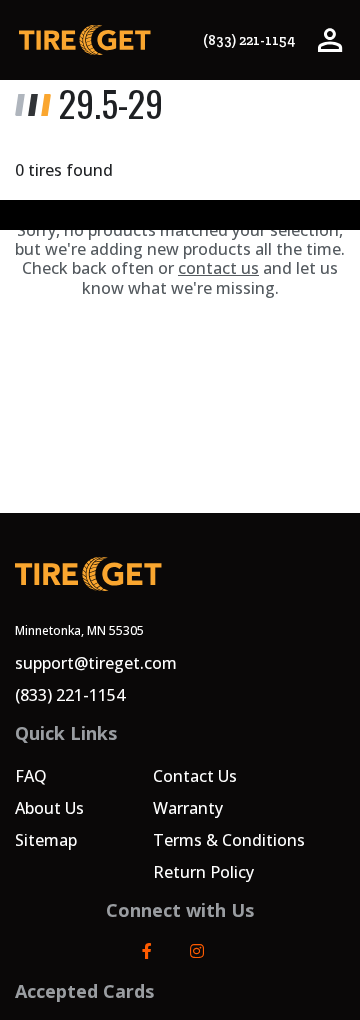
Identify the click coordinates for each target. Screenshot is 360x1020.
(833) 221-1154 (249, 40)
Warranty (188, 808)
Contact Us (195, 776)
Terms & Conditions (229, 840)
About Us (49, 808)
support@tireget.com (96, 663)
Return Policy (203, 872)
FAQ (31, 776)
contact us (218, 268)
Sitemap (46, 840)
